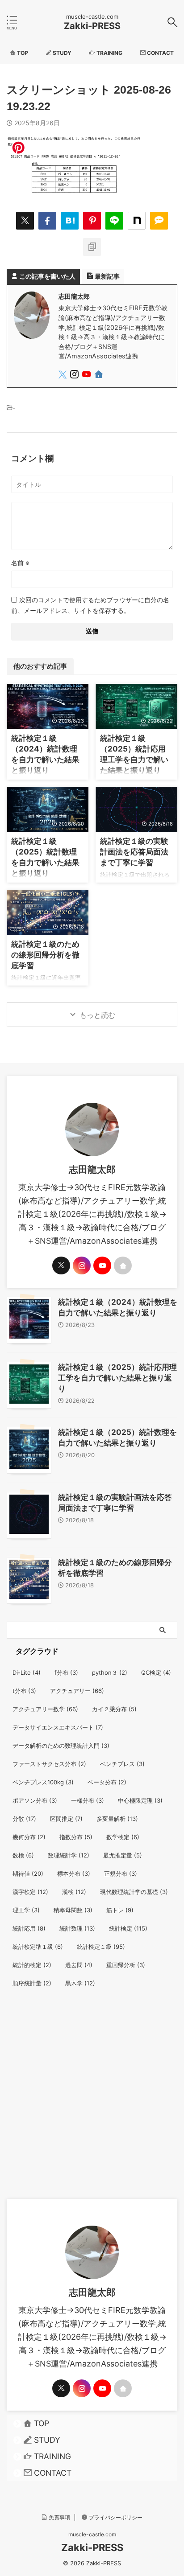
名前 (20, 563)
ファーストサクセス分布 (49, 1764)
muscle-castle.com (92, 2534)
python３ (110, 1672)
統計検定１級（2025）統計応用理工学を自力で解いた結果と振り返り (117, 1378)
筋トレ (120, 1910)
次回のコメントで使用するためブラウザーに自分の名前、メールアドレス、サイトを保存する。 (90, 605)
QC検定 (156, 1672)
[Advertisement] (92, 2103)
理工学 (26, 1910)
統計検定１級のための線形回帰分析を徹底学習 (45, 955)
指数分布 (76, 1837)
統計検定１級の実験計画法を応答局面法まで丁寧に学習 (134, 852)
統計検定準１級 (38, 1947)
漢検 (74, 1892)
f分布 (66, 1672)
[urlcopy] (92, 247)
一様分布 (88, 1800)
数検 (23, 1855)
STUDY (47, 2440)
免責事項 (59, 2517)
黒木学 (80, 1983)
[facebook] (47, 221)
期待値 (28, 1873)
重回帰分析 (126, 1965)
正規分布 (121, 1873)
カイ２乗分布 (114, 1709)
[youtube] (87, 376)
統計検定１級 (101, 1947)
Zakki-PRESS (92, 26)
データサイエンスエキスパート (58, 1727)
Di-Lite (27, 1672)
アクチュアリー (77, 1691)
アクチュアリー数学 (45, 1709)
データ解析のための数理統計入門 (61, 1746)
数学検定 (123, 1837)
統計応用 (29, 1928)
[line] (114, 221)
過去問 (79, 1965)
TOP (42, 2423)
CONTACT (53, 2473)
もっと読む (97, 1015)
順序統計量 (32, 1983)
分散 (24, 1819)
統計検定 (128, 1928)
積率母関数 (73, 1910)
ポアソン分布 (35, 1800)
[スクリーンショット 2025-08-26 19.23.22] (70, 221)
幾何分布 (29, 1837)
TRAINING (52, 2456)
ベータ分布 (107, 1782)
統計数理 (77, 1928)
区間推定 (66, 1819)
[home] (99, 376)
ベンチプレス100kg (43, 1782)
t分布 (24, 1691)
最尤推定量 (123, 1855)
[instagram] (75, 376)
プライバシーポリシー (116, 2517)
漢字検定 (30, 1892)
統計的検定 (32, 1965)
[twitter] (25, 221)
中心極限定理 (140, 1800)
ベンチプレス (122, 1764)
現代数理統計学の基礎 (134, 1892)
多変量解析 (117, 1819)
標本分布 (74, 1873)
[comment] (159, 221)
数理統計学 (69, 1855)
